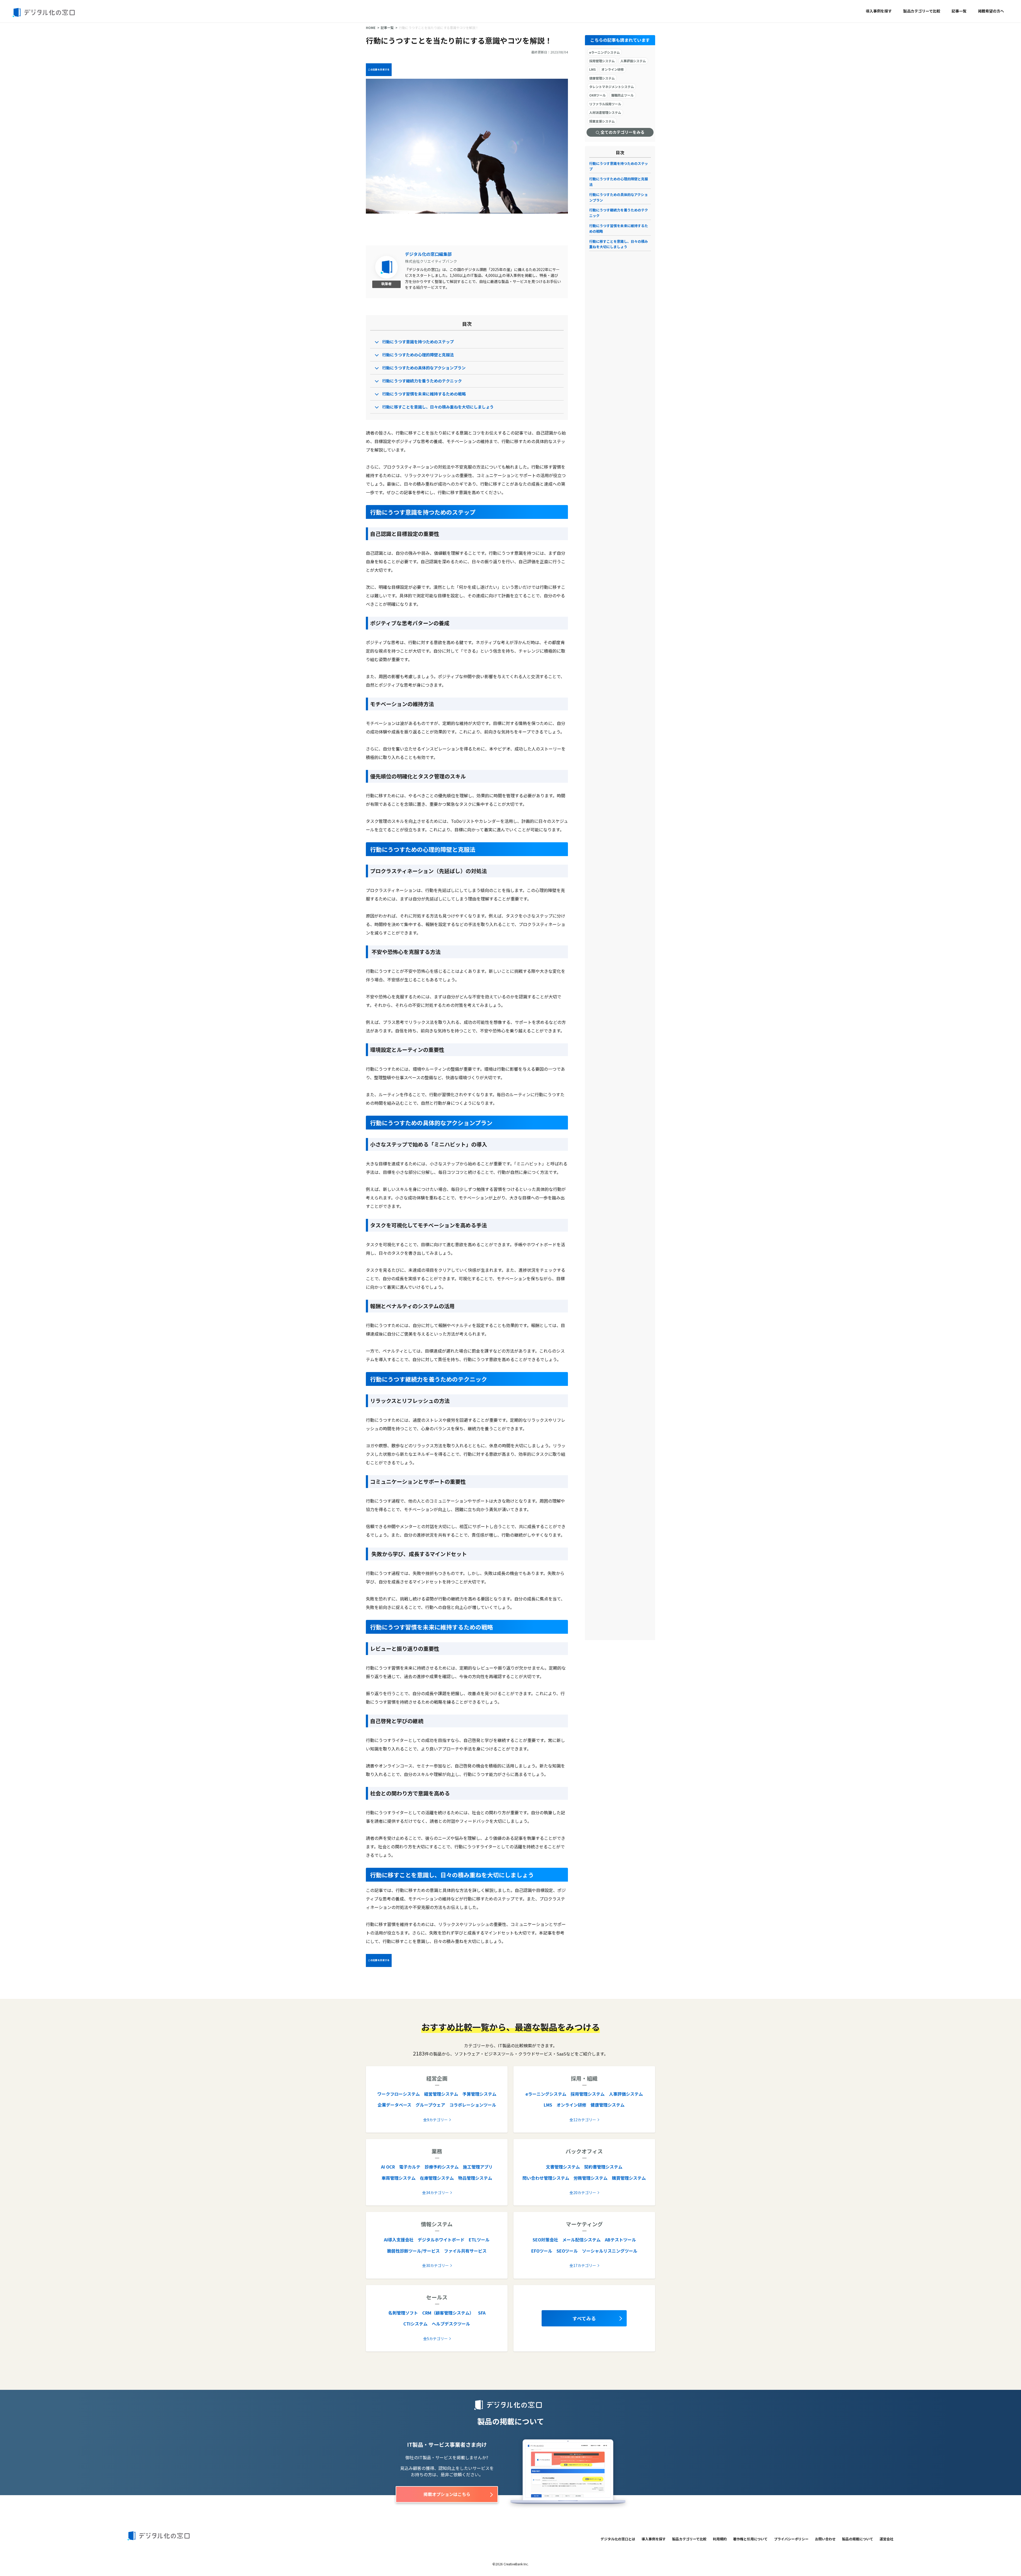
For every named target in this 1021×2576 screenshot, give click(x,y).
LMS (593, 69)
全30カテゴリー (436, 2265)
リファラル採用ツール (605, 104)
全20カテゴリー (583, 2192)
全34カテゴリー (436, 2192)
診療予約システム (442, 2167)
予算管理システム (479, 2094)
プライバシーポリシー (791, 2539)
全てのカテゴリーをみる (622, 132)
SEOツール (567, 2251)
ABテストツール (620, 2240)
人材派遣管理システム (605, 112)
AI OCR (388, 2167)
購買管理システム (629, 2178)
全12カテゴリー (583, 2120)
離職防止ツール (622, 95)
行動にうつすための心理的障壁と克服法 (418, 355)
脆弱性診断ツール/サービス (413, 2251)
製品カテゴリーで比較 (922, 11)
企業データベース (394, 2105)
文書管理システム (563, 2167)
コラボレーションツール (473, 2105)
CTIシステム (415, 2324)
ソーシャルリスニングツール (610, 2251)
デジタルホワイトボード (441, 2240)
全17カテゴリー (583, 2265)
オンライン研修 (613, 69)
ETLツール (479, 2240)
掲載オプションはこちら (447, 2494)
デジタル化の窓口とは (618, 2539)
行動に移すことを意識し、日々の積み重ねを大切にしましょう (438, 407)
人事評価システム (633, 61)
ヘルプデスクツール (451, 2324)
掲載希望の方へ (991, 11)
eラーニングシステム (604, 52)
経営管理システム (441, 2094)
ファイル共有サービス (465, 2251)
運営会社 (886, 2539)
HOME (371, 28)
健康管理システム (602, 78)
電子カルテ (410, 2167)
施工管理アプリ (478, 2167)
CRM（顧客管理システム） (448, 2313)
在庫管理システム (437, 2178)
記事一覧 (959, 11)
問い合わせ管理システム (546, 2178)
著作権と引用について (750, 2539)
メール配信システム (581, 2240)
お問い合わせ (825, 2539)
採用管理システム (602, 61)
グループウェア (430, 2105)
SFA (482, 2313)
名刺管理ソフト (403, 2313)
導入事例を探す (879, 11)
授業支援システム (602, 121)
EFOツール (542, 2251)
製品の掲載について (858, 2539)
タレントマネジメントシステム (612, 87)
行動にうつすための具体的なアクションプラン (424, 368)
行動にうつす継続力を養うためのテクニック (422, 381)
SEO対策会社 (545, 2240)
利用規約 (720, 2539)
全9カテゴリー (436, 2120)
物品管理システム (475, 2178)
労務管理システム (591, 2178)
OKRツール (597, 95)
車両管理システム (399, 2178)
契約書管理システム (603, 2167)
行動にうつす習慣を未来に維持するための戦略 (424, 394)
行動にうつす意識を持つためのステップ (418, 342)
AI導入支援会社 (399, 2240)
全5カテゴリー (436, 2339)
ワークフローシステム (399, 2094)
